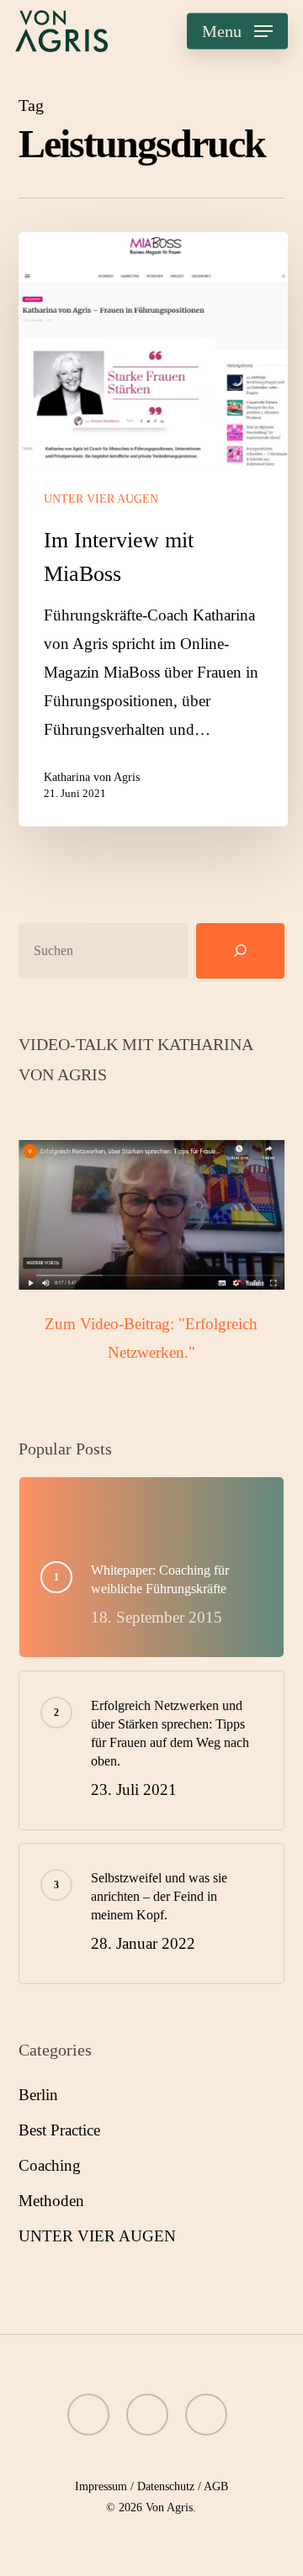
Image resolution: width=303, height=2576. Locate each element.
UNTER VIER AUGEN (101, 499)
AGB (216, 2486)
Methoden (51, 2201)
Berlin (38, 2095)
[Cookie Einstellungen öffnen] (30, 2554)
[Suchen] (240, 951)
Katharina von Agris (92, 777)
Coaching (50, 2165)
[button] (237, 31)
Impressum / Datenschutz (135, 2486)
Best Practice (59, 2130)
